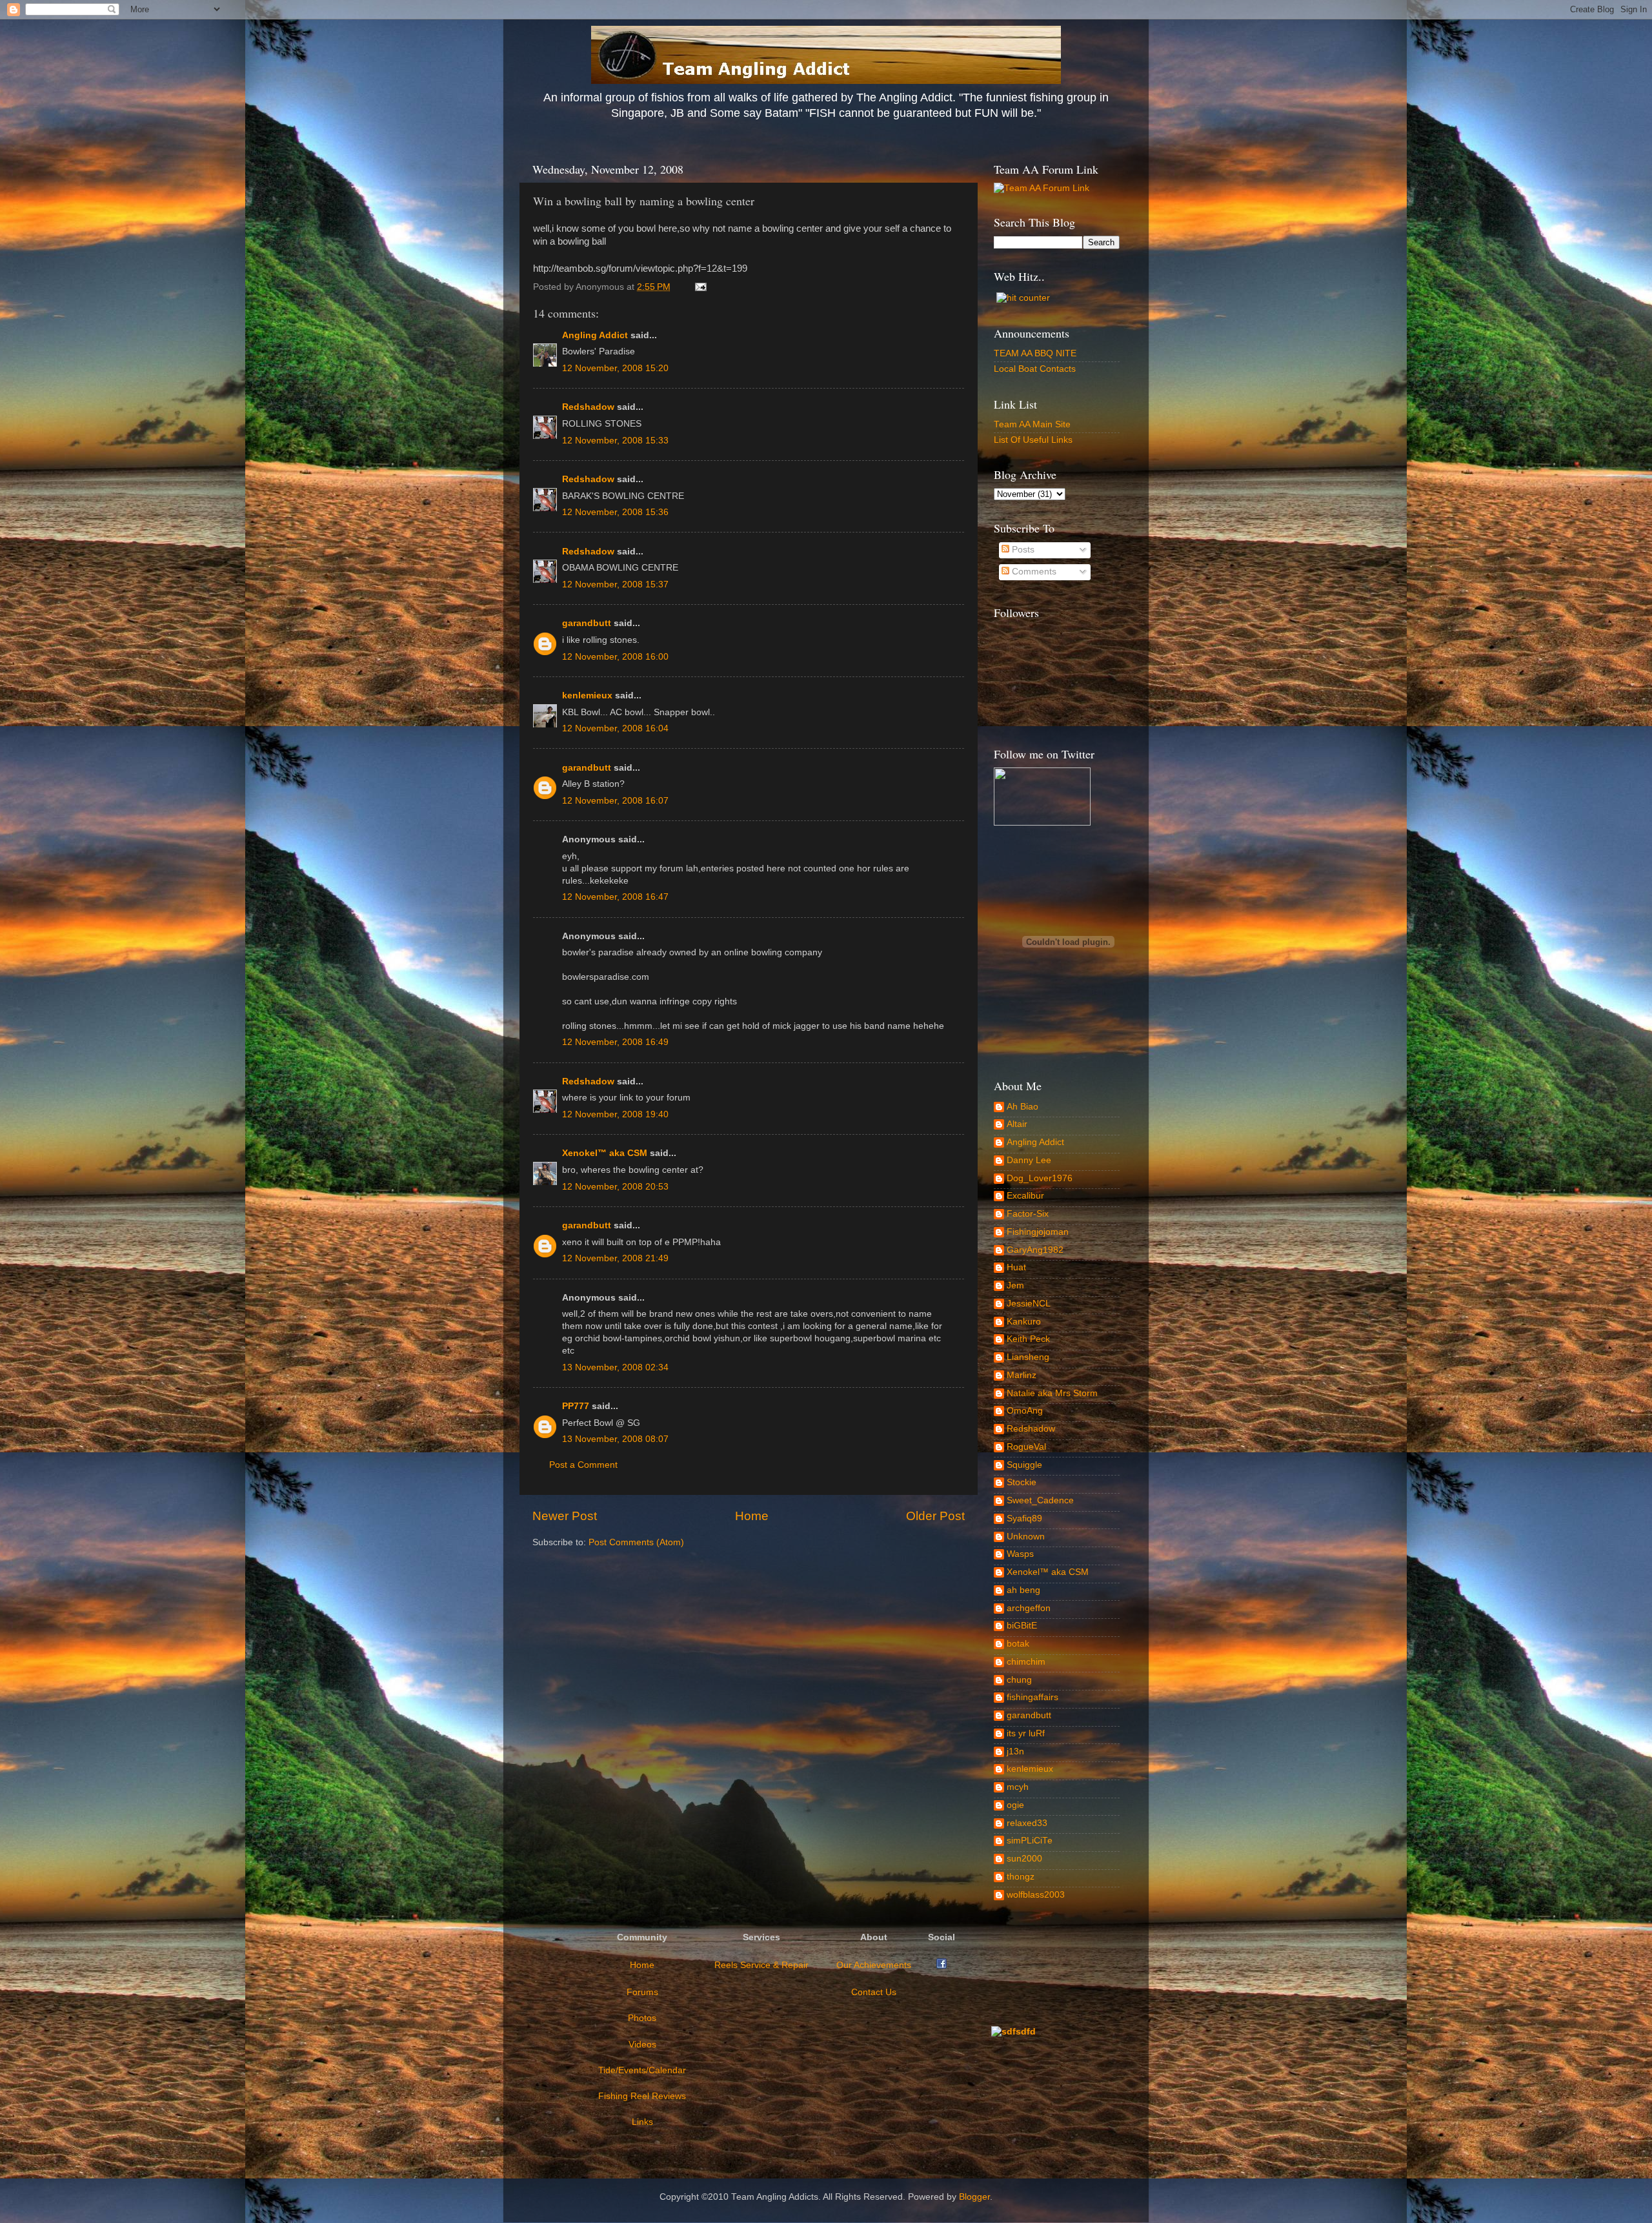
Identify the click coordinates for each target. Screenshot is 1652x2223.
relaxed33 (1027, 1823)
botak (1018, 1644)
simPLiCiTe (1030, 1841)
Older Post (935, 1516)
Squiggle (1024, 1465)
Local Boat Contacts (1035, 369)
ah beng (1023, 1590)
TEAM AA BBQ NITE (1035, 353)
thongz (1021, 1877)
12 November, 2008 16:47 (615, 897)
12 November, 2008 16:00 (615, 657)
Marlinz (1022, 1375)
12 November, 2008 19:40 (615, 1114)
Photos (642, 2018)
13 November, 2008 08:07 (615, 1439)
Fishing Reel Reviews (642, 2096)
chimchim (1026, 1662)
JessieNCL (1029, 1304)
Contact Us (874, 1992)
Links (642, 2122)
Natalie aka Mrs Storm (1052, 1393)
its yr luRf (1026, 1733)
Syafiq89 (1024, 1518)
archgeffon (1029, 1608)
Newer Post (565, 1516)
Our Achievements (874, 1965)
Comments (1033, 572)
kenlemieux (587, 695)
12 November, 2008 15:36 (615, 512)
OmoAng (1025, 1411)
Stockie (1022, 1482)
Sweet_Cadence (1040, 1500)
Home (752, 1516)
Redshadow (588, 407)
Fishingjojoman (1038, 1232)
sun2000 (1024, 1859)
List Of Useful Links (1033, 440)
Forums (642, 1992)
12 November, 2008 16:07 (615, 801)
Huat (1016, 1267)
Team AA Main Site (1032, 424)
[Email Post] (699, 287)
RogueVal (1026, 1447)
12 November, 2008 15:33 (615, 441)
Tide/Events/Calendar (642, 2070)
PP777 (576, 1406)
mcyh (1018, 1787)
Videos (642, 2045)
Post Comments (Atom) (636, 1542)
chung (1019, 1680)
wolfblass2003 (1036, 1895)
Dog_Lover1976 (1040, 1178)
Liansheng (1028, 1357)
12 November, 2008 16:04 (615, 728)
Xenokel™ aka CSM (605, 1153)
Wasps (1020, 1554)
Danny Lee (1029, 1160)
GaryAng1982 (1035, 1250)
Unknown (1026, 1537)
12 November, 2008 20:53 (615, 1187)
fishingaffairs (1032, 1697)
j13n (1015, 1751)
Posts (1022, 550)
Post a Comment (583, 1465)
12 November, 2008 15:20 (615, 368)
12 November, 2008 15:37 (615, 584)
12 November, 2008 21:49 (615, 1258)
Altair (1017, 1124)
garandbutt (587, 623)
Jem (1015, 1285)
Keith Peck (1028, 1339)
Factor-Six (1028, 1214)
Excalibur (1025, 1196)
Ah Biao (1022, 1107)
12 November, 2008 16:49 (615, 1042)
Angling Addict (595, 335)
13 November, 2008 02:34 (615, 1367)
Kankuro (1024, 1322)
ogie (1015, 1805)
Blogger (974, 2197)
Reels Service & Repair (761, 1965)
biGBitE (1022, 1626)
